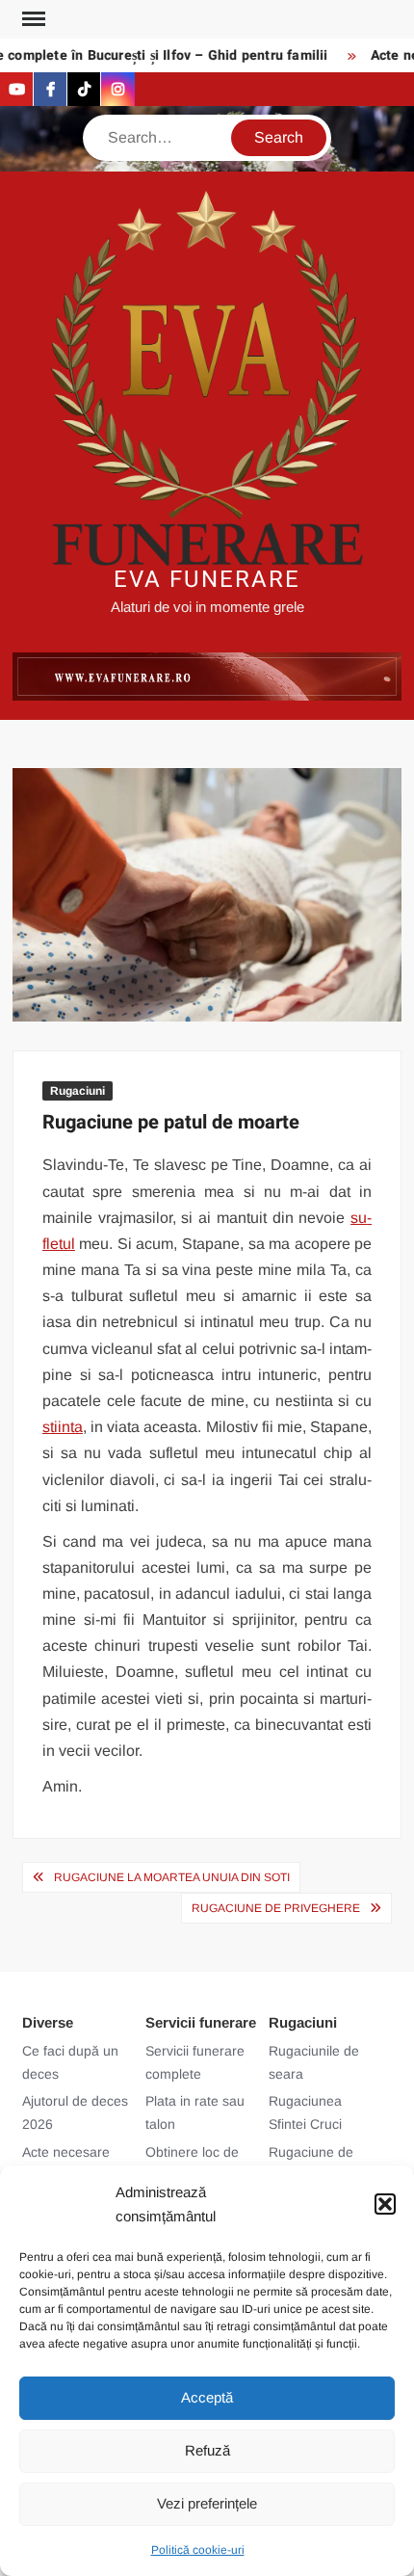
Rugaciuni (78, 1091)
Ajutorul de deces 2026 (75, 2112)
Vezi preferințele (207, 2503)
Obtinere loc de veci (192, 2164)
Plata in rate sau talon (195, 2112)
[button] (385, 2204)
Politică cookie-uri (198, 2550)
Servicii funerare (201, 2022)
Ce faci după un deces (70, 2062)
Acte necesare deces (66, 2164)
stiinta (63, 1427)
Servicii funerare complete (195, 2062)
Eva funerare (207, 580)
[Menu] (32, 19)
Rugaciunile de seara (314, 2062)
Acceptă (207, 2397)
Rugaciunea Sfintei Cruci (305, 2112)
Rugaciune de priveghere (276, 1908)
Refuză (207, 2450)
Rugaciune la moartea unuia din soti (172, 1877)
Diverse (48, 2022)
